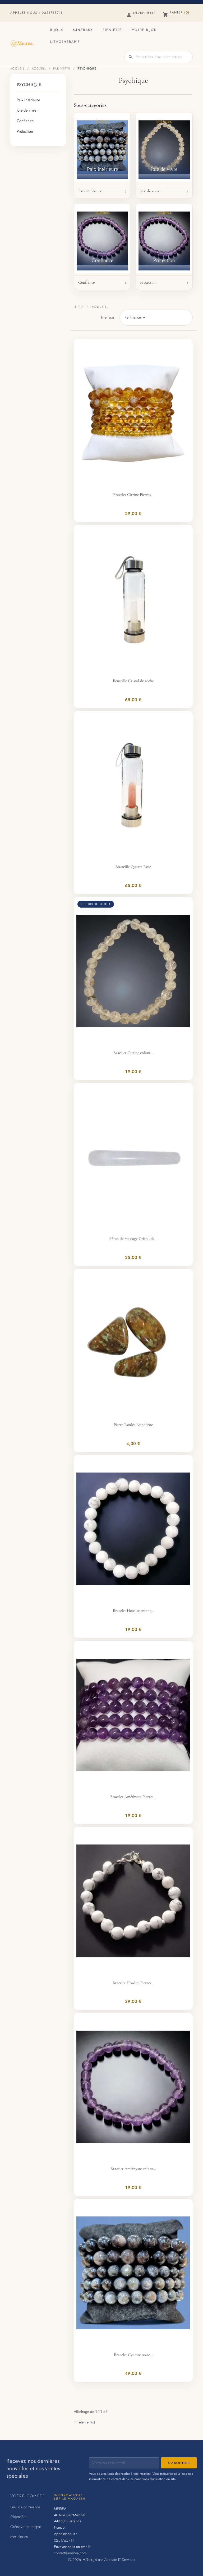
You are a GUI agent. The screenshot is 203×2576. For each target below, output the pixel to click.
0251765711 (52, 13)
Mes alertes (19, 2537)
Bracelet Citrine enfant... (133, 1053)
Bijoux (57, 30)
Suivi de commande (25, 2507)
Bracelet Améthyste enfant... (133, 2169)
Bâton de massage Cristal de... (133, 1239)
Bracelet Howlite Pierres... (133, 1983)
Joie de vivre (26, 110)
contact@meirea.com (70, 2553)
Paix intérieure (28, 100)
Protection (25, 131)
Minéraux (83, 30)
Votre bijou (144, 30)
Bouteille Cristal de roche (133, 681)
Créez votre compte (26, 2527)
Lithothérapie (65, 42)
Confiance (25, 121)
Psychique (29, 84)
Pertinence (136, 318)
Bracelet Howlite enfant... (133, 1611)
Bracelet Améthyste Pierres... (133, 1797)
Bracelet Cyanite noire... (133, 2355)
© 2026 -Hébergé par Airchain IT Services (101, 2559)
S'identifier (19, 2517)
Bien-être (112, 30)
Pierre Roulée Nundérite (133, 1425)
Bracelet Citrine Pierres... (133, 495)
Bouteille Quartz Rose (133, 867)
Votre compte (28, 2496)
